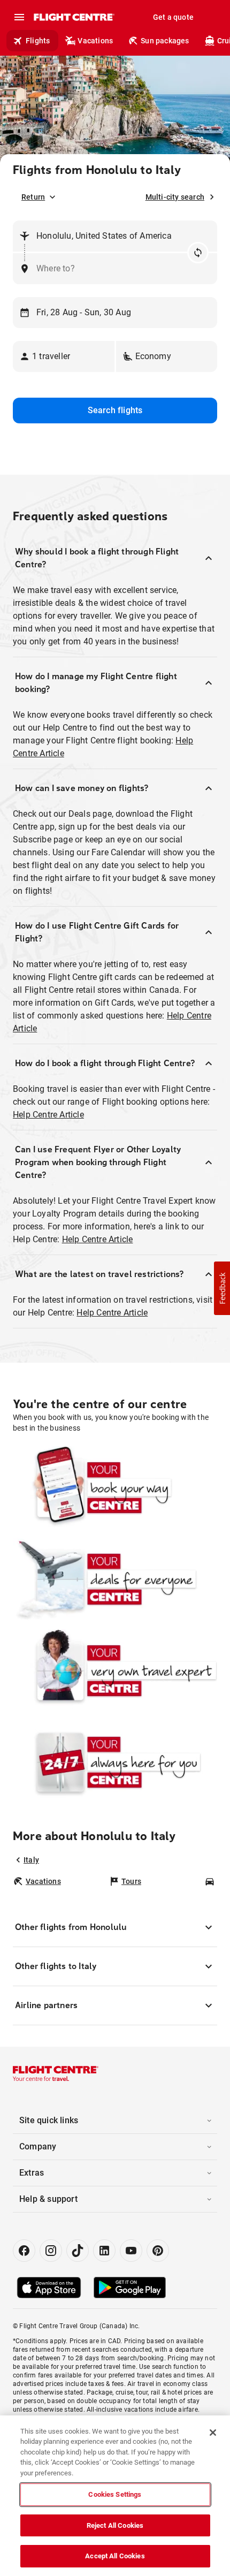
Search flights (115, 410)
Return (33, 197)
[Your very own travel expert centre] (115, 1671)
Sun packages (165, 41)
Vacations (95, 41)
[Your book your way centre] (115, 1488)
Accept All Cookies (115, 2556)
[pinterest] (158, 2251)
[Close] (213, 2433)
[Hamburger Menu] (19, 17)
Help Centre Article (48, 1115)
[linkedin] (104, 2251)
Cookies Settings (115, 2494)
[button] (64, 356)
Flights (38, 41)
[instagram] (51, 2251)
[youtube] (131, 2251)
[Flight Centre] (74, 17)
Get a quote (173, 17)
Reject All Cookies (115, 2525)
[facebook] (24, 2251)
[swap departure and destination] (198, 253)
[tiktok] (78, 2251)
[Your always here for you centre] (115, 1762)
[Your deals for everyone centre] (115, 1579)
